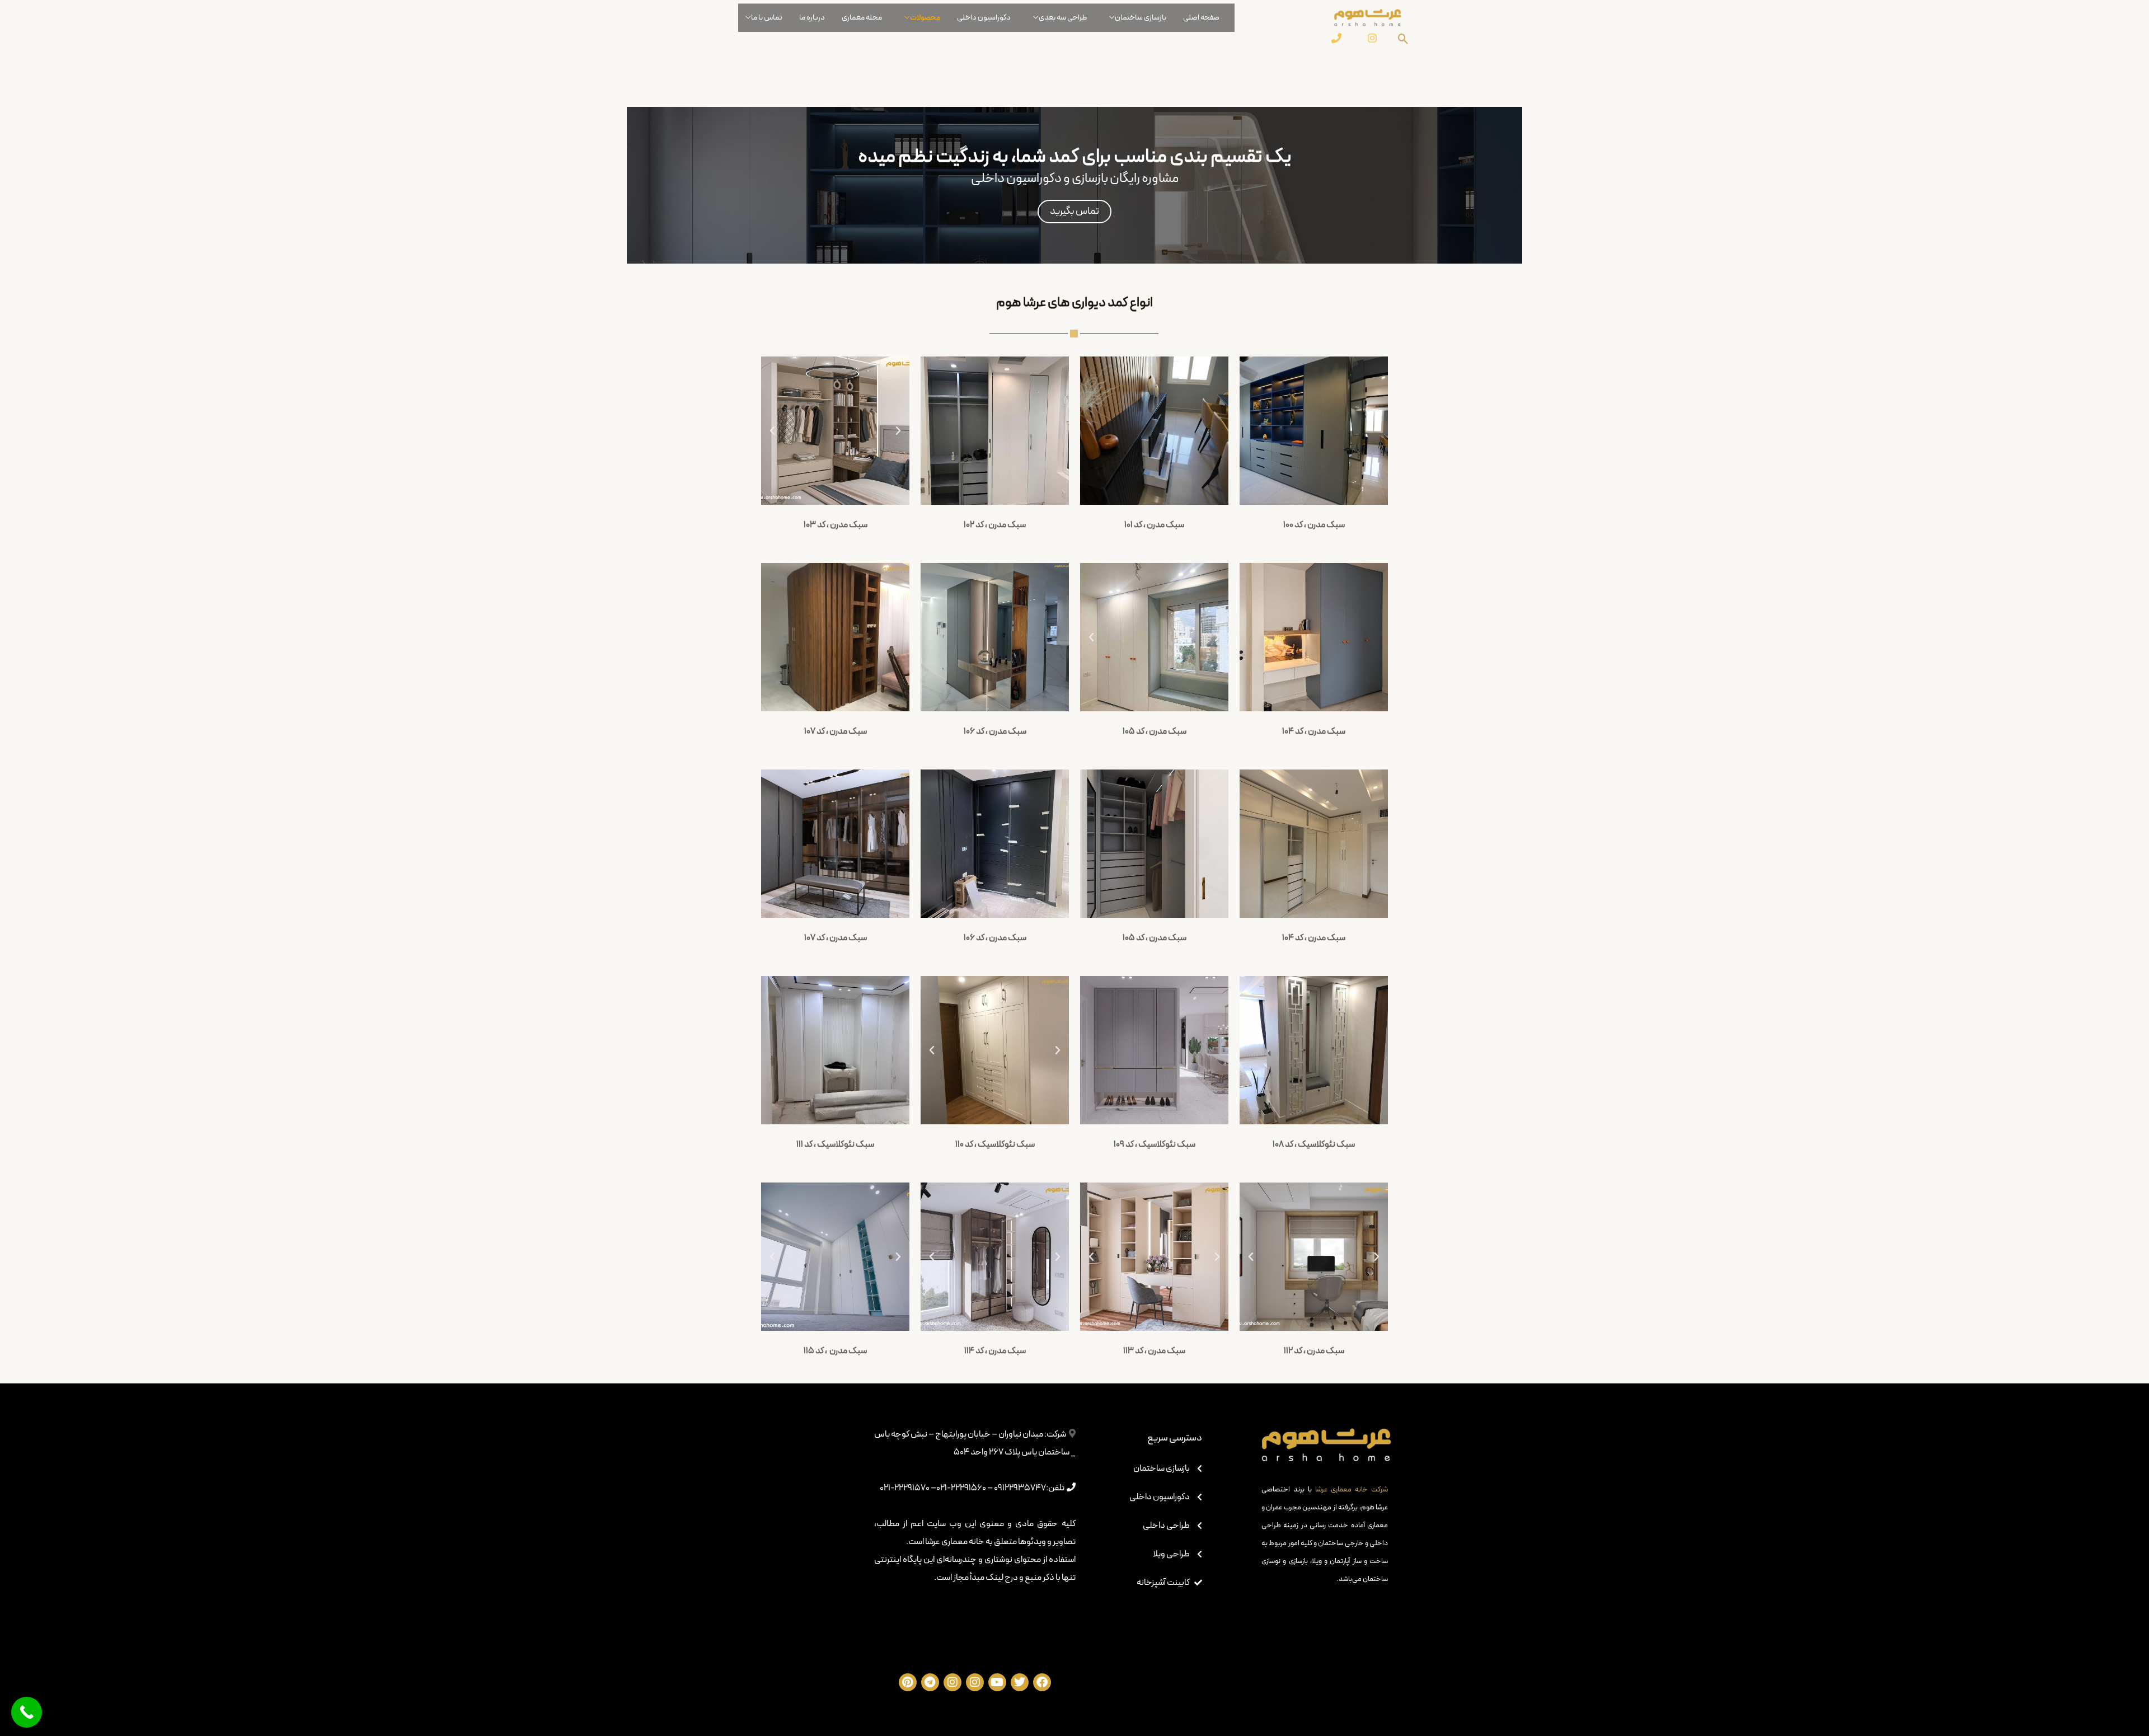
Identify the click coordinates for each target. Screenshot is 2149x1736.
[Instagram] (1372, 38)
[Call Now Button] (27, 1712)
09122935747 (1020, 1488)
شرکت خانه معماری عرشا (1352, 1490)
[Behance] (1336, 38)
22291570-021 (905, 1488)
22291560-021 (961, 1488)
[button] (772, 431)
